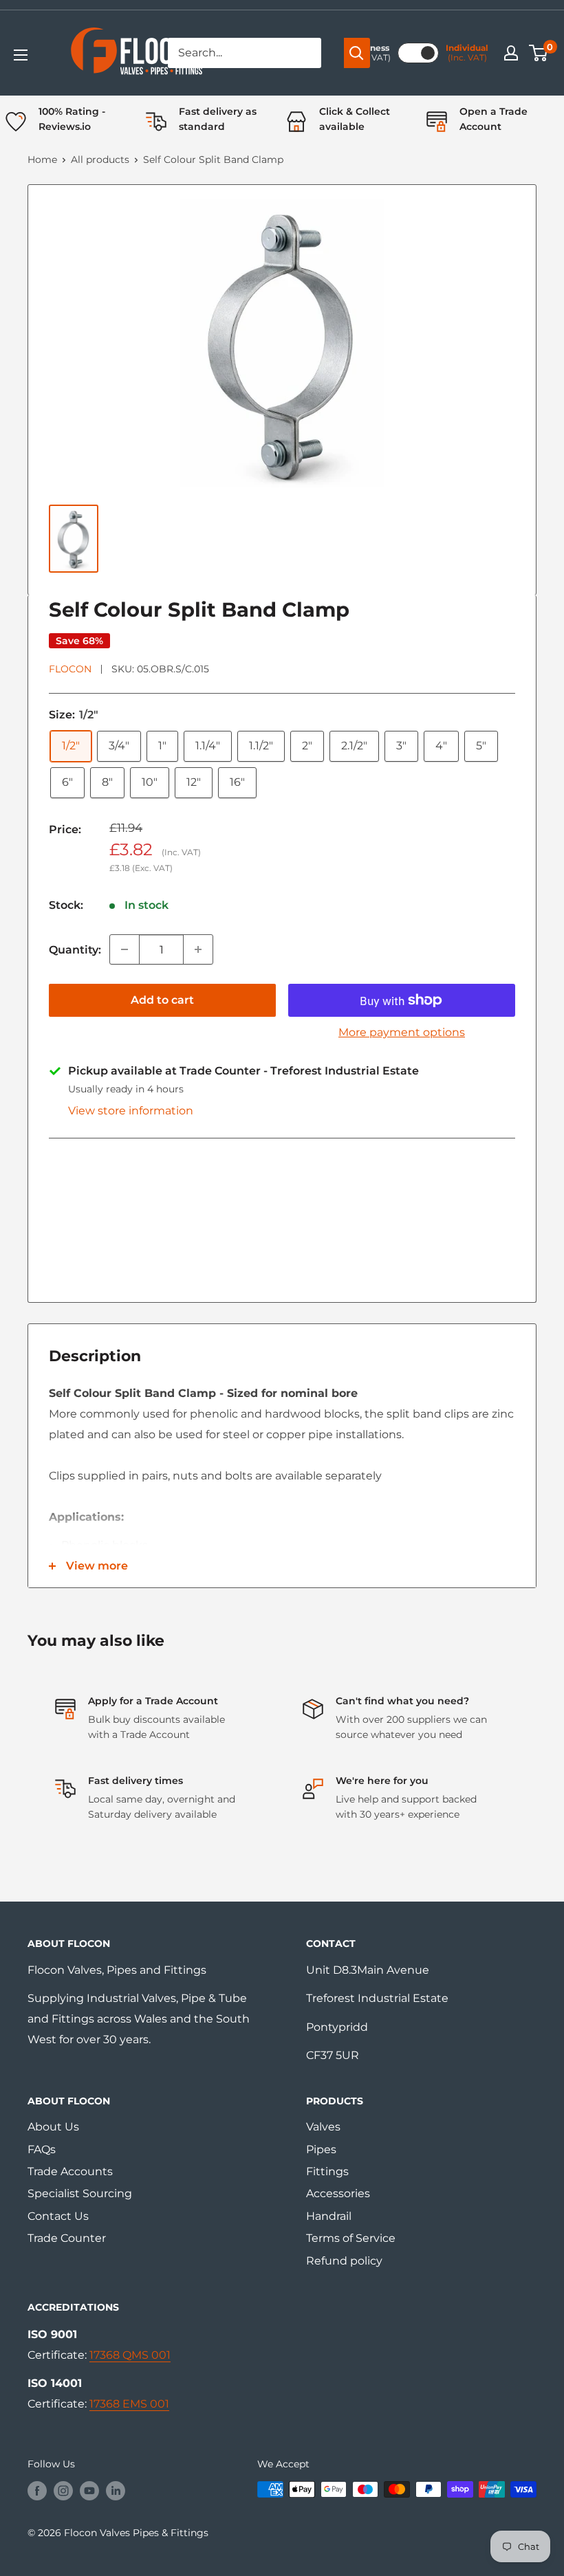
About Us (53, 2127)
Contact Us (58, 2216)
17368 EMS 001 (129, 2404)
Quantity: (75, 950)
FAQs (42, 2149)
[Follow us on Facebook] (37, 2491)
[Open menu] (21, 55)
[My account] (511, 53)
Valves (323, 2127)
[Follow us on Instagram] (63, 2491)
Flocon (70, 669)
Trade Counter (67, 2238)
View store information (131, 1111)
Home (42, 159)
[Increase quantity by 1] (198, 949)
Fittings (327, 2171)
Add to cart (162, 1000)
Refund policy (344, 2261)
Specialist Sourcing (80, 2193)
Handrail (329, 2216)
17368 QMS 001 (130, 2355)
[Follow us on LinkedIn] (116, 2491)
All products (100, 159)
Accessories (338, 2193)
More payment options (402, 1032)
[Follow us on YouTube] (89, 2491)
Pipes (321, 2149)
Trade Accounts (70, 2171)
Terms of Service (351, 2238)
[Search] (357, 53)
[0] (539, 53)
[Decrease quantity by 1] (124, 949)
